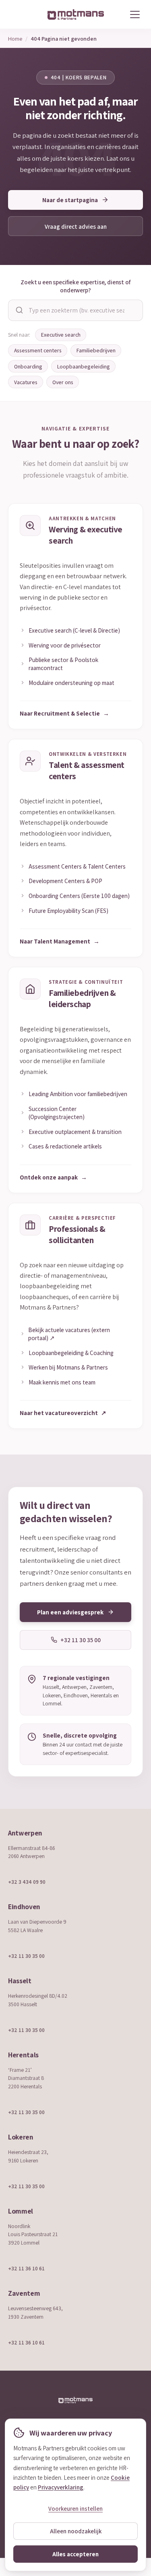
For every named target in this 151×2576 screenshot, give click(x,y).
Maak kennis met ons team (62, 1382)
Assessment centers (38, 350)
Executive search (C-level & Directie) (74, 630)
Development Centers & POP (65, 881)
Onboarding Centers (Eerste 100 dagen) (79, 896)
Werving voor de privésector (65, 645)
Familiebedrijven (96, 350)
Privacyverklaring (61, 2487)
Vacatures (26, 382)
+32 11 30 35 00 (26, 1956)
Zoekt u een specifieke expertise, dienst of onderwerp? (75, 286)
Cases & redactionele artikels (65, 1146)
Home (15, 38)
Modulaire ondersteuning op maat (71, 683)
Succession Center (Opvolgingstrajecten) (57, 1113)
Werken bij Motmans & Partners (68, 1367)
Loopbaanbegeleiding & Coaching (71, 1353)
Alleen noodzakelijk (76, 2531)
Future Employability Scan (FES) (68, 910)
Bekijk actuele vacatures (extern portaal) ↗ (69, 1334)
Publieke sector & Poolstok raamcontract (63, 664)
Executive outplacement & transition (75, 1132)
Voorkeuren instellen (75, 2509)
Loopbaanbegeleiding (84, 366)
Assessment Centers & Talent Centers (77, 866)
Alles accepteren (75, 2554)
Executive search (61, 335)
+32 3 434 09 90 (27, 1882)
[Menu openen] (135, 14)
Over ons (63, 382)
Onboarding (28, 366)
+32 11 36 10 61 (26, 2268)
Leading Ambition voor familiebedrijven (78, 1094)
